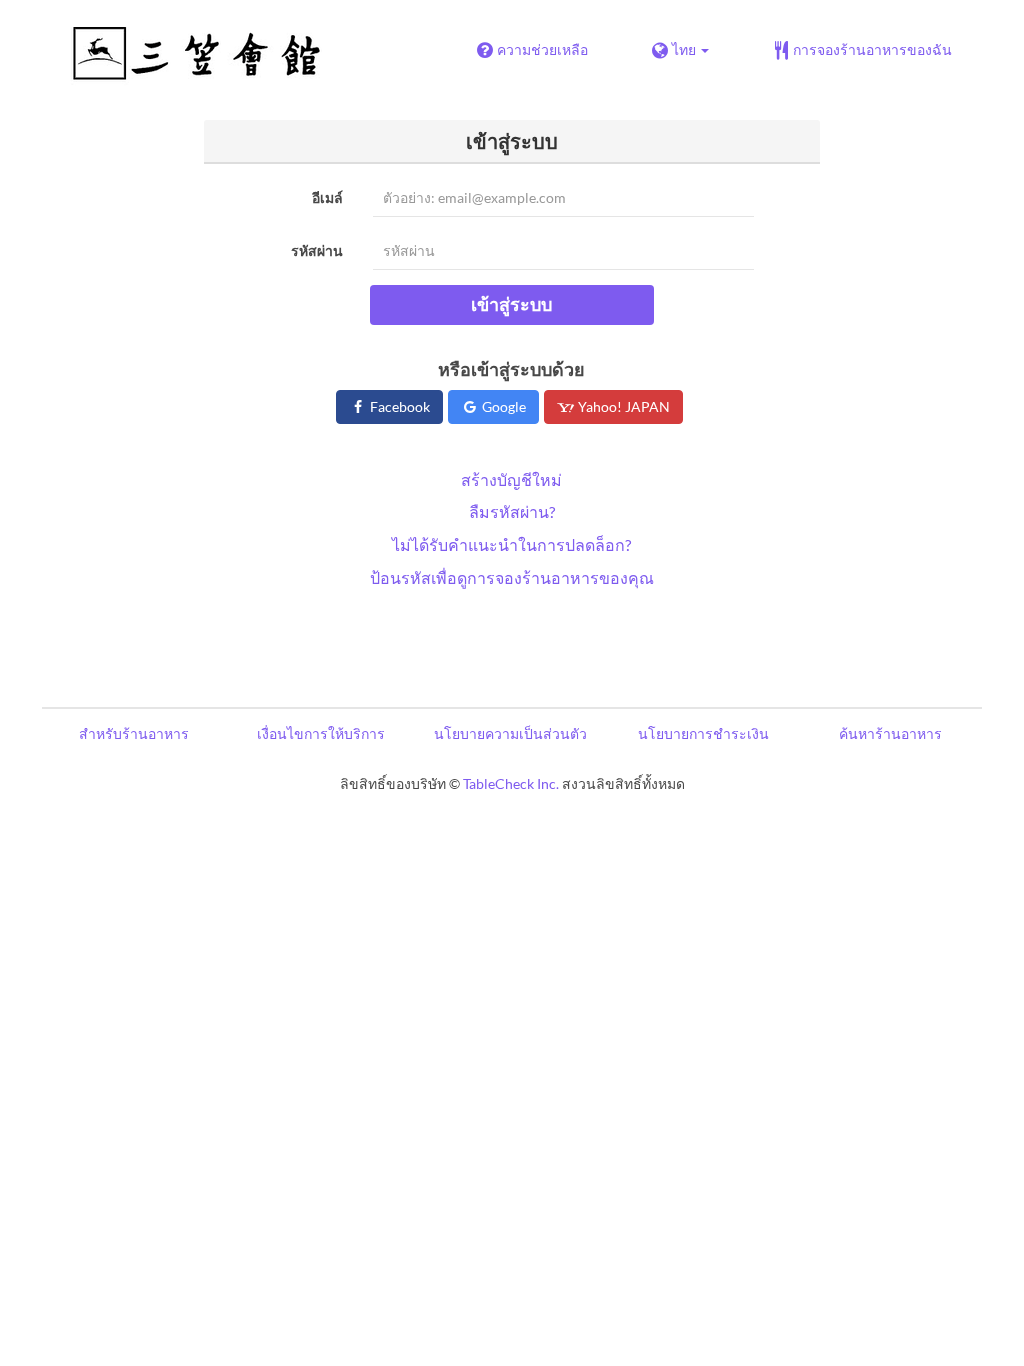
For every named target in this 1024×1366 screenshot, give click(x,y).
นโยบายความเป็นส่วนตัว (510, 733)
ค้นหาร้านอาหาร (890, 733)
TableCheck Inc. (511, 783)
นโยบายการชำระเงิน (703, 733)
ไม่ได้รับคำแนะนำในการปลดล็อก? (511, 544)
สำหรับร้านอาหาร (134, 733)
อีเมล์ (327, 197)
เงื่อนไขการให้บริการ (321, 733)
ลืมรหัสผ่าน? (512, 511)
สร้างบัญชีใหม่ (511, 479)
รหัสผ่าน (317, 250)
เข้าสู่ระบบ (511, 304)
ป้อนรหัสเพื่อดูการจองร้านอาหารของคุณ (512, 577)
